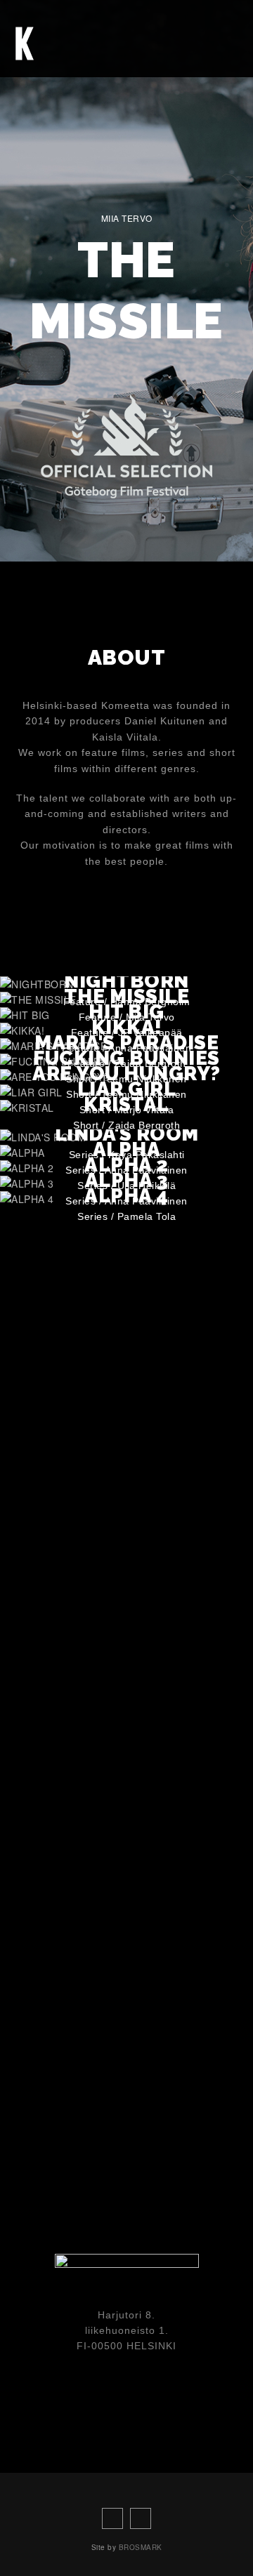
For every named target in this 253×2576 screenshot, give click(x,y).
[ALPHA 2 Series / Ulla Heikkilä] (27, 1168)
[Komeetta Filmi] (25, 42)
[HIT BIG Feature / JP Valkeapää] (25, 1015)
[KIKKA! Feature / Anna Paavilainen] (22, 1030)
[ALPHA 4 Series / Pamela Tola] (27, 1199)
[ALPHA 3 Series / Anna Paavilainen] (27, 1183)
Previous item (91, 530)
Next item (162, 530)
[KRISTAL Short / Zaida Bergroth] (27, 1108)
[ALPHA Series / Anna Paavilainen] (22, 1153)
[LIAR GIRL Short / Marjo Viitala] (31, 1092)
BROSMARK (141, 2547)
